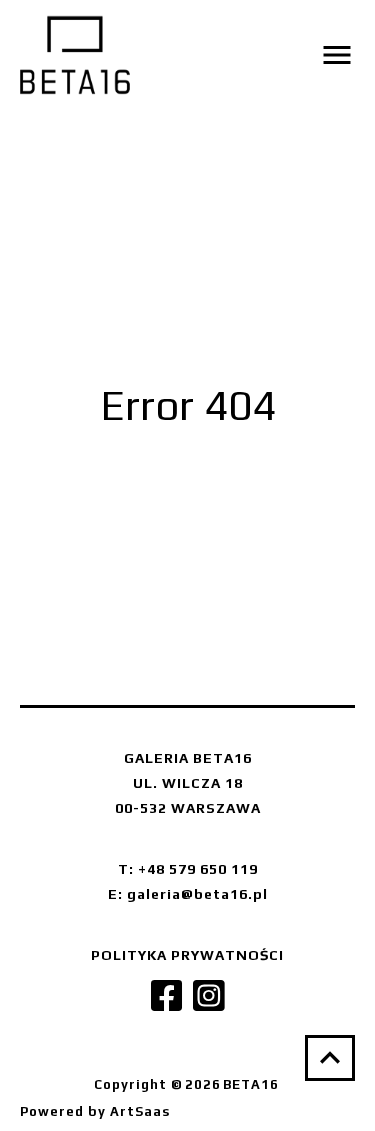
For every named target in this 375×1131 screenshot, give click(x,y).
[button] (277, 55)
